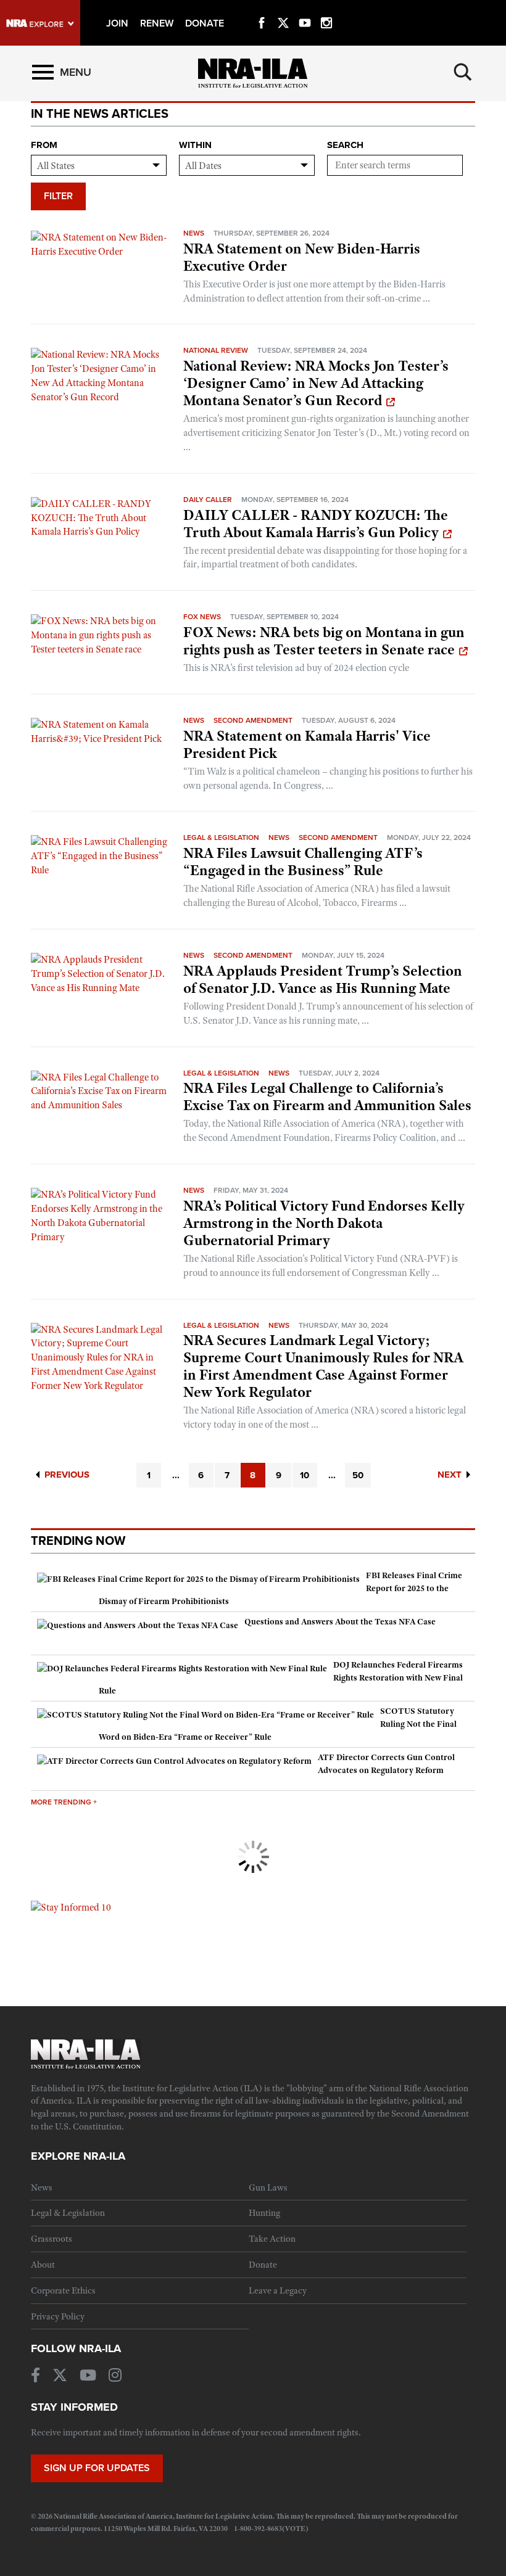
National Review (216, 350)
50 (358, 1475)
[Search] (463, 72)
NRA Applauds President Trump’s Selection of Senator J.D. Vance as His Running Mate (323, 979)
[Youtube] (305, 9)
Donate (263, 2265)
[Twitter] (283, 9)
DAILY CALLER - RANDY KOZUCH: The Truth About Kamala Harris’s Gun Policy (316, 524)
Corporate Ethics (63, 2290)
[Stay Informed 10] (71, 1907)
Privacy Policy (58, 2316)
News (194, 233)
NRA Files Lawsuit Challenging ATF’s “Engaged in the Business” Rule (303, 862)
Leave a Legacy (278, 2290)
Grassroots (52, 2239)
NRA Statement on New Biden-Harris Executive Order (302, 257)
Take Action (272, 2239)
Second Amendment (253, 720)
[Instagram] (326, 9)
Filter (58, 196)
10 (305, 1475)
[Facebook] (262, 9)
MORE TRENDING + (64, 1802)
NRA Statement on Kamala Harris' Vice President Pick (307, 744)
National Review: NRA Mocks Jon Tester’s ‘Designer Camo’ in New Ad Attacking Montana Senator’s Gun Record (316, 383)
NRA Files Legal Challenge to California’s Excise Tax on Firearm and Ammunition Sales (327, 1097)
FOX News (202, 617)
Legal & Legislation (221, 837)
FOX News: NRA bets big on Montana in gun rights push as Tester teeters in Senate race (324, 641)
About (43, 2265)
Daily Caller (208, 500)
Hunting (264, 2213)
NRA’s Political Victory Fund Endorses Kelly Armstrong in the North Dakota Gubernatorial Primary (324, 1223)
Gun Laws (268, 2187)
